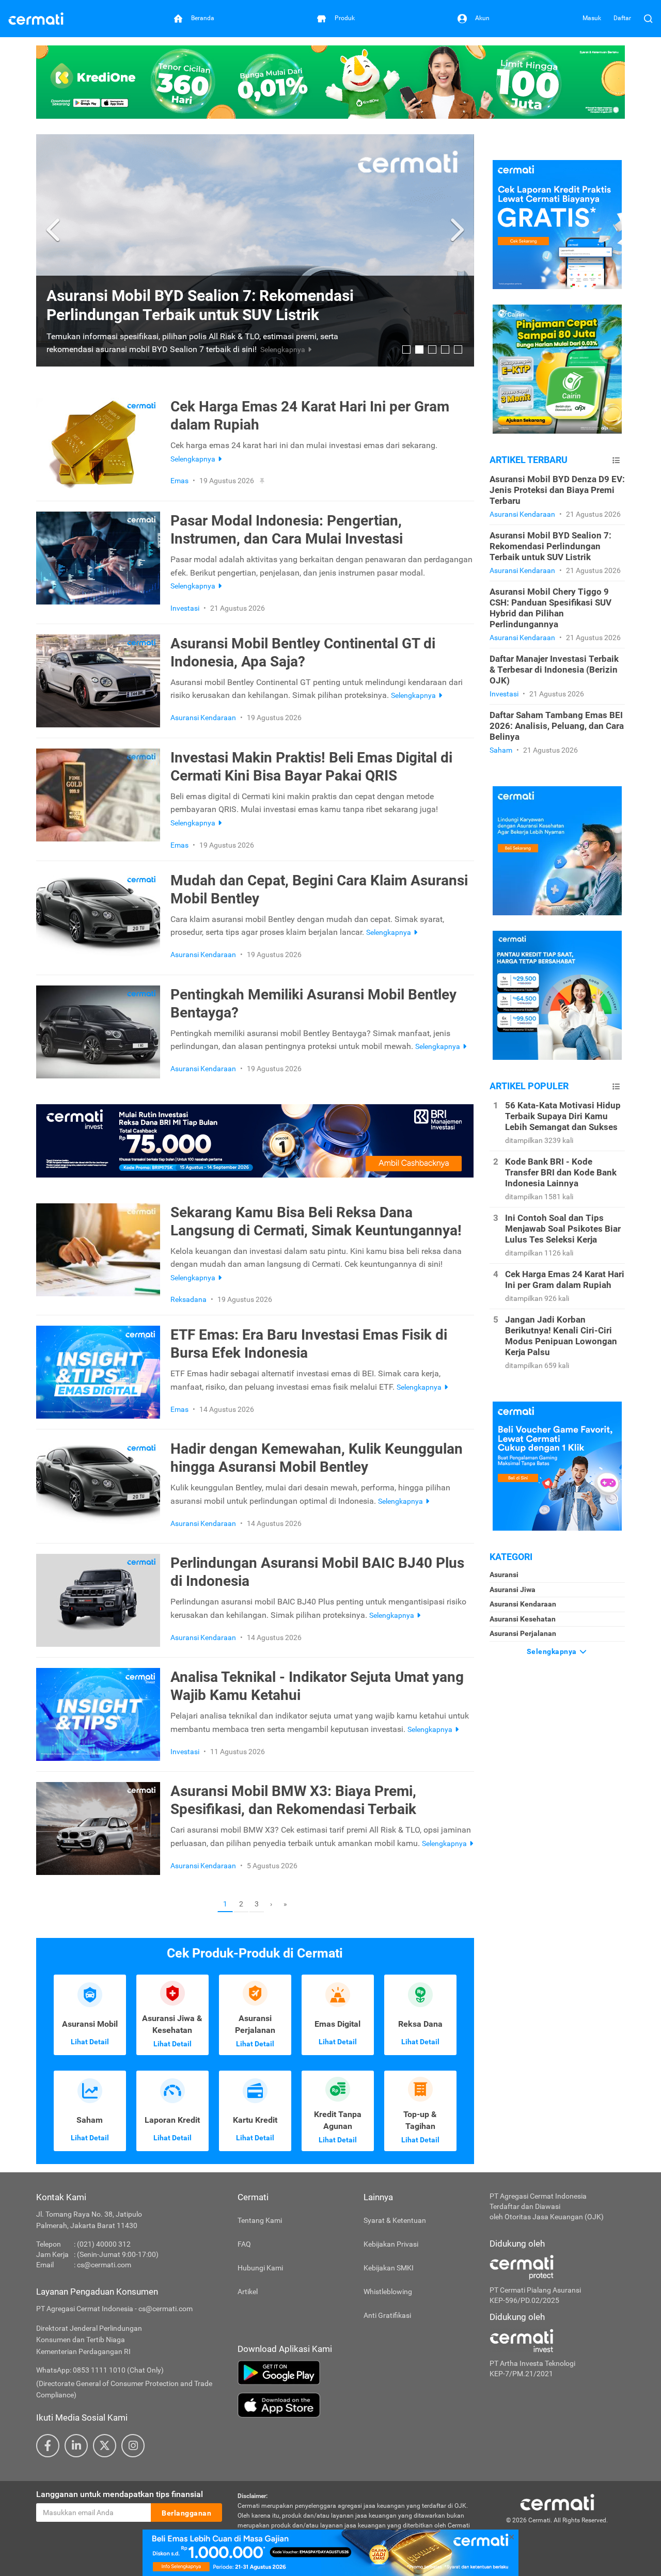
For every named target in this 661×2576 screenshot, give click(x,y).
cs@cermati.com (104, 2265)
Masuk (592, 18)
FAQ (244, 2244)
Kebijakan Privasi (391, 2244)
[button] (54, 230)
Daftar (622, 18)
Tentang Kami (260, 2220)
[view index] (616, 460)
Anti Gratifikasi (387, 2315)
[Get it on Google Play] (356, 2373)
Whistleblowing (388, 2292)
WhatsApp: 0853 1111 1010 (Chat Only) (100, 2370)
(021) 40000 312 (104, 2244)
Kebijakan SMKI (389, 2268)
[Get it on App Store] (356, 2405)
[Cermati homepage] (557, 2502)
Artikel (248, 2292)
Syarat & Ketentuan (395, 2220)
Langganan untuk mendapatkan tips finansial (120, 2494)
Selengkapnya (553, 1651)
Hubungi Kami (260, 2268)
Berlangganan (186, 2513)
